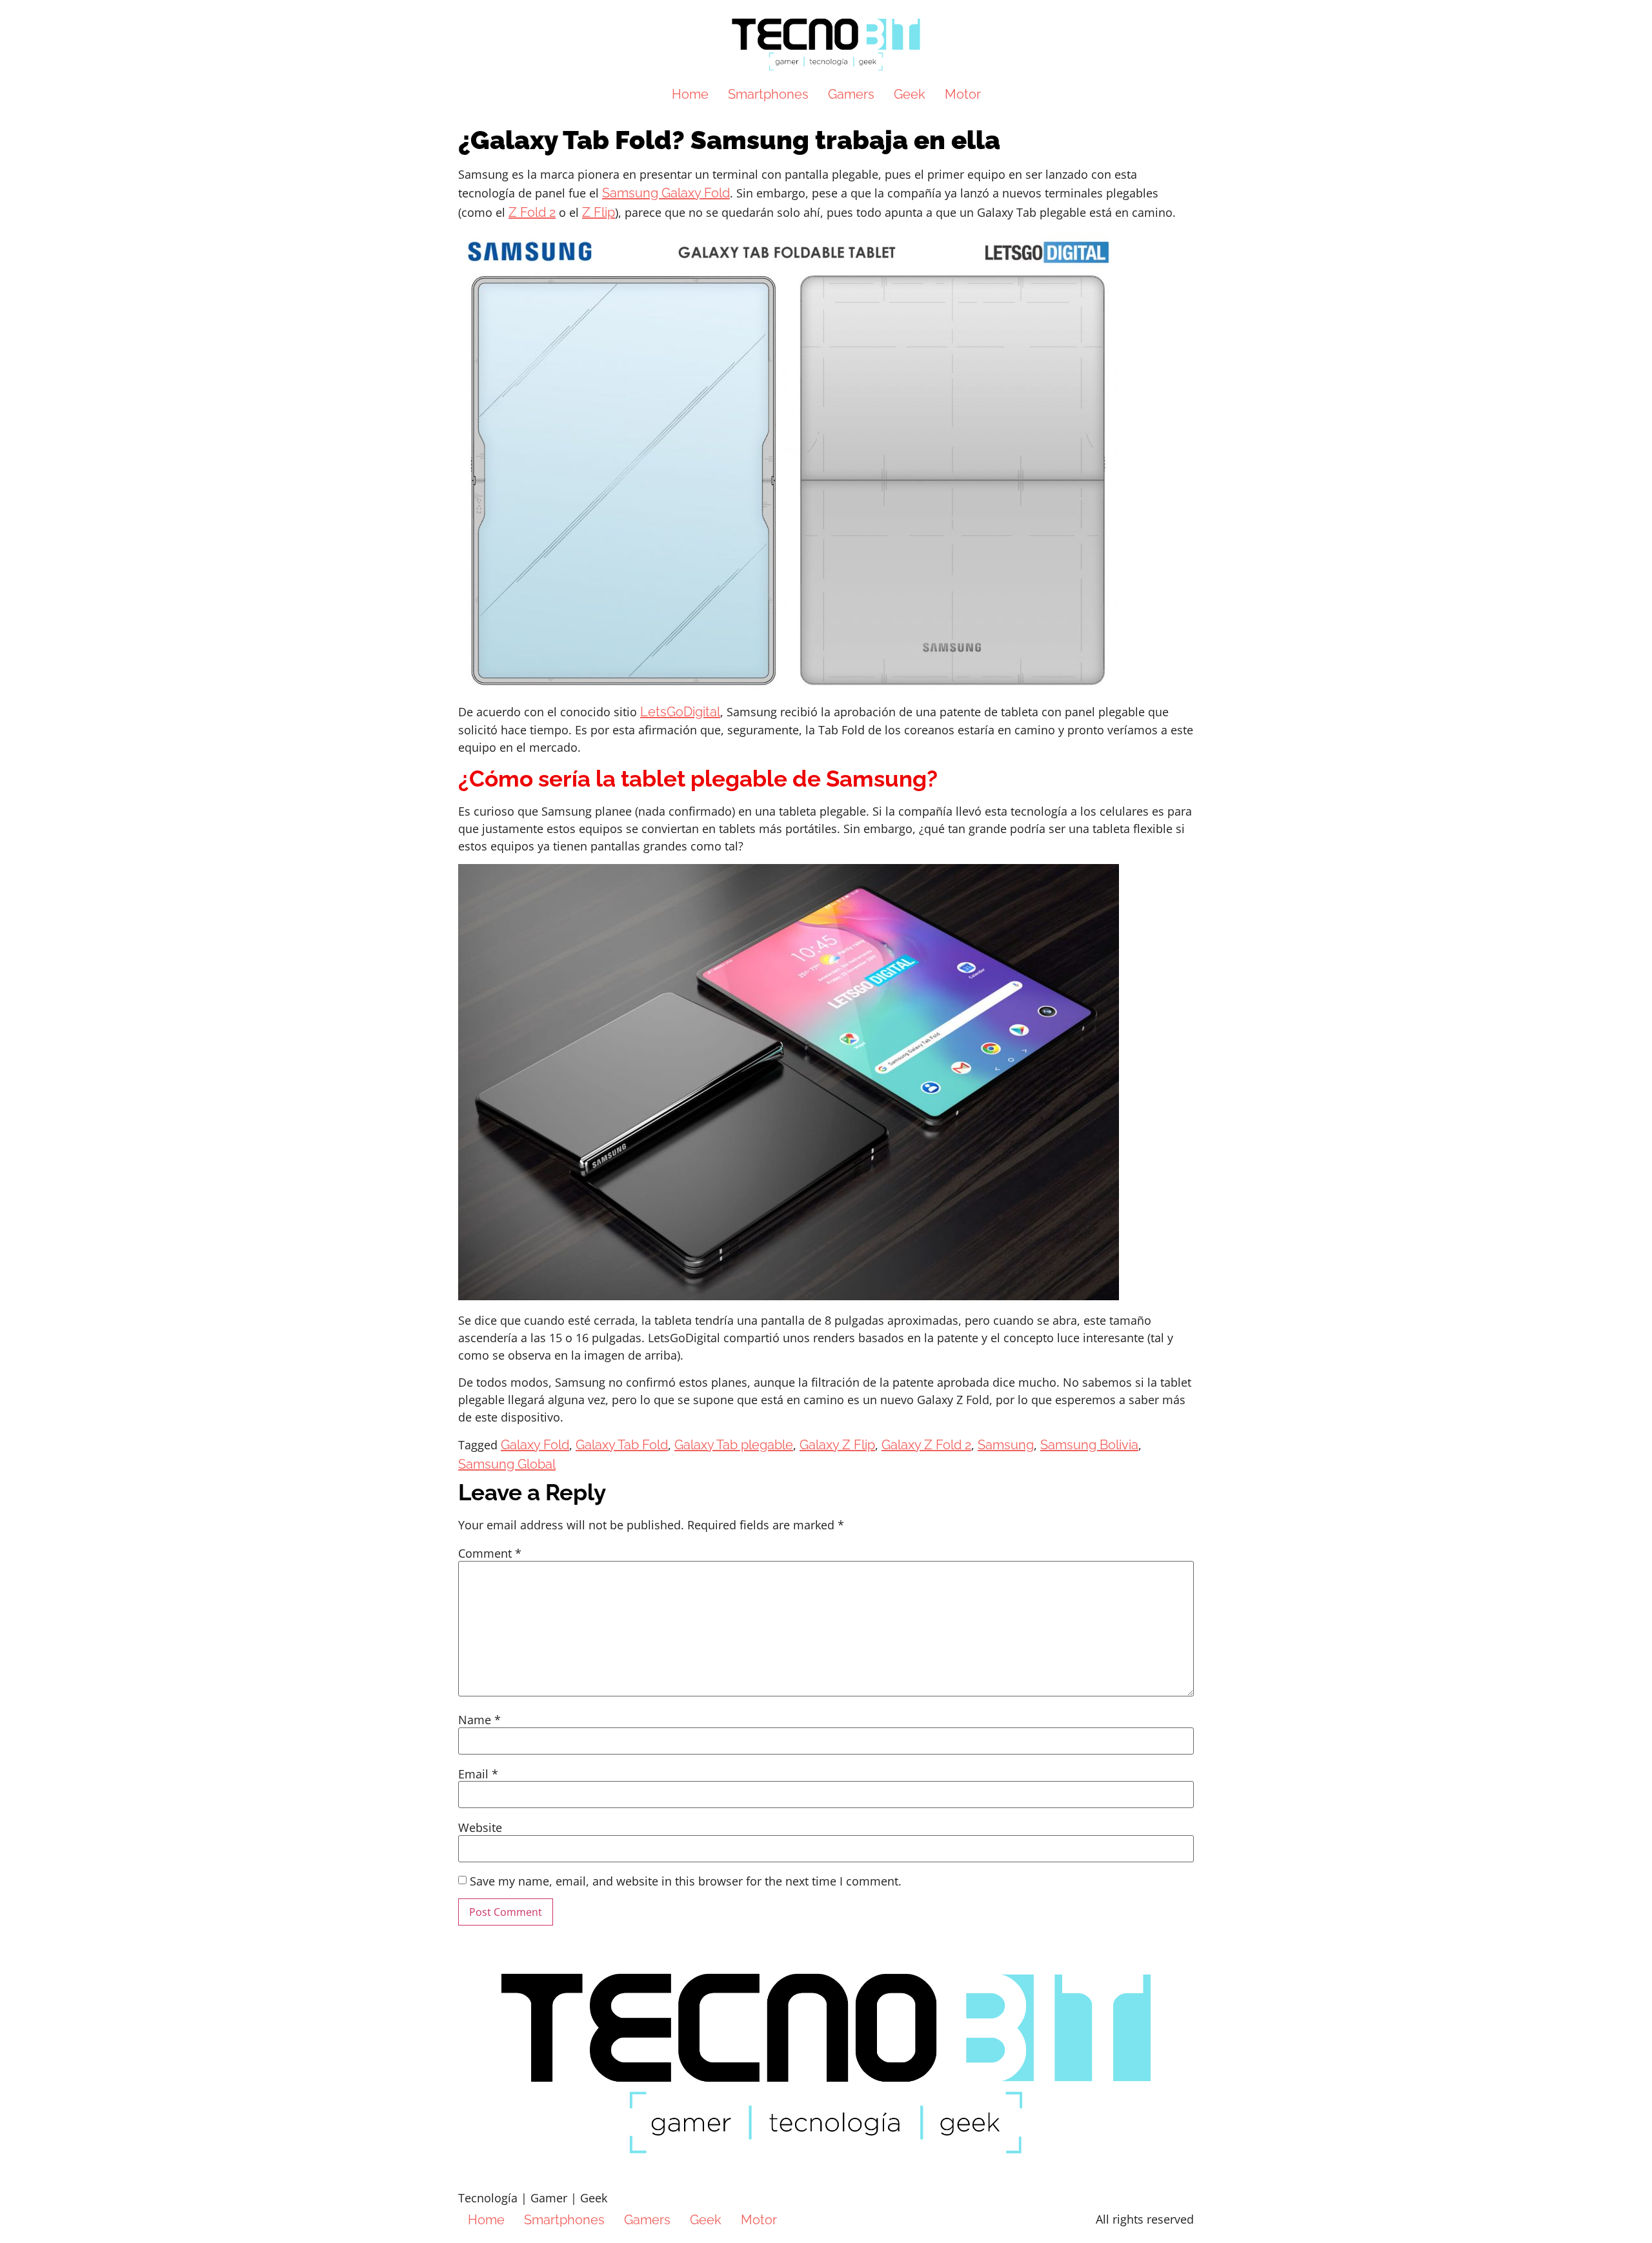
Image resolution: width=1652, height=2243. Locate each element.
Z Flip (599, 212)
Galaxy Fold (535, 1445)
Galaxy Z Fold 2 (926, 1445)
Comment (490, 1553)
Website (480, 1827)
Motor (963, 94)
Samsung (1006, 1445)
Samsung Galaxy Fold (666, 193)
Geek (910, 94)
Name (479, 1720)
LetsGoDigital (680, 712)
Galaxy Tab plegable (734, 1445)
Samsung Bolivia (1089, 1445)
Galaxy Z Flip (837, 1445)
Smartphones (768, 94)
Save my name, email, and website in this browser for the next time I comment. (686, 1881)
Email (478, 1774)
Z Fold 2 (532, 212)
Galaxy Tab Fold (622, 1445)
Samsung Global (507, 1464)
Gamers (851, 94)
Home (690, 94)
